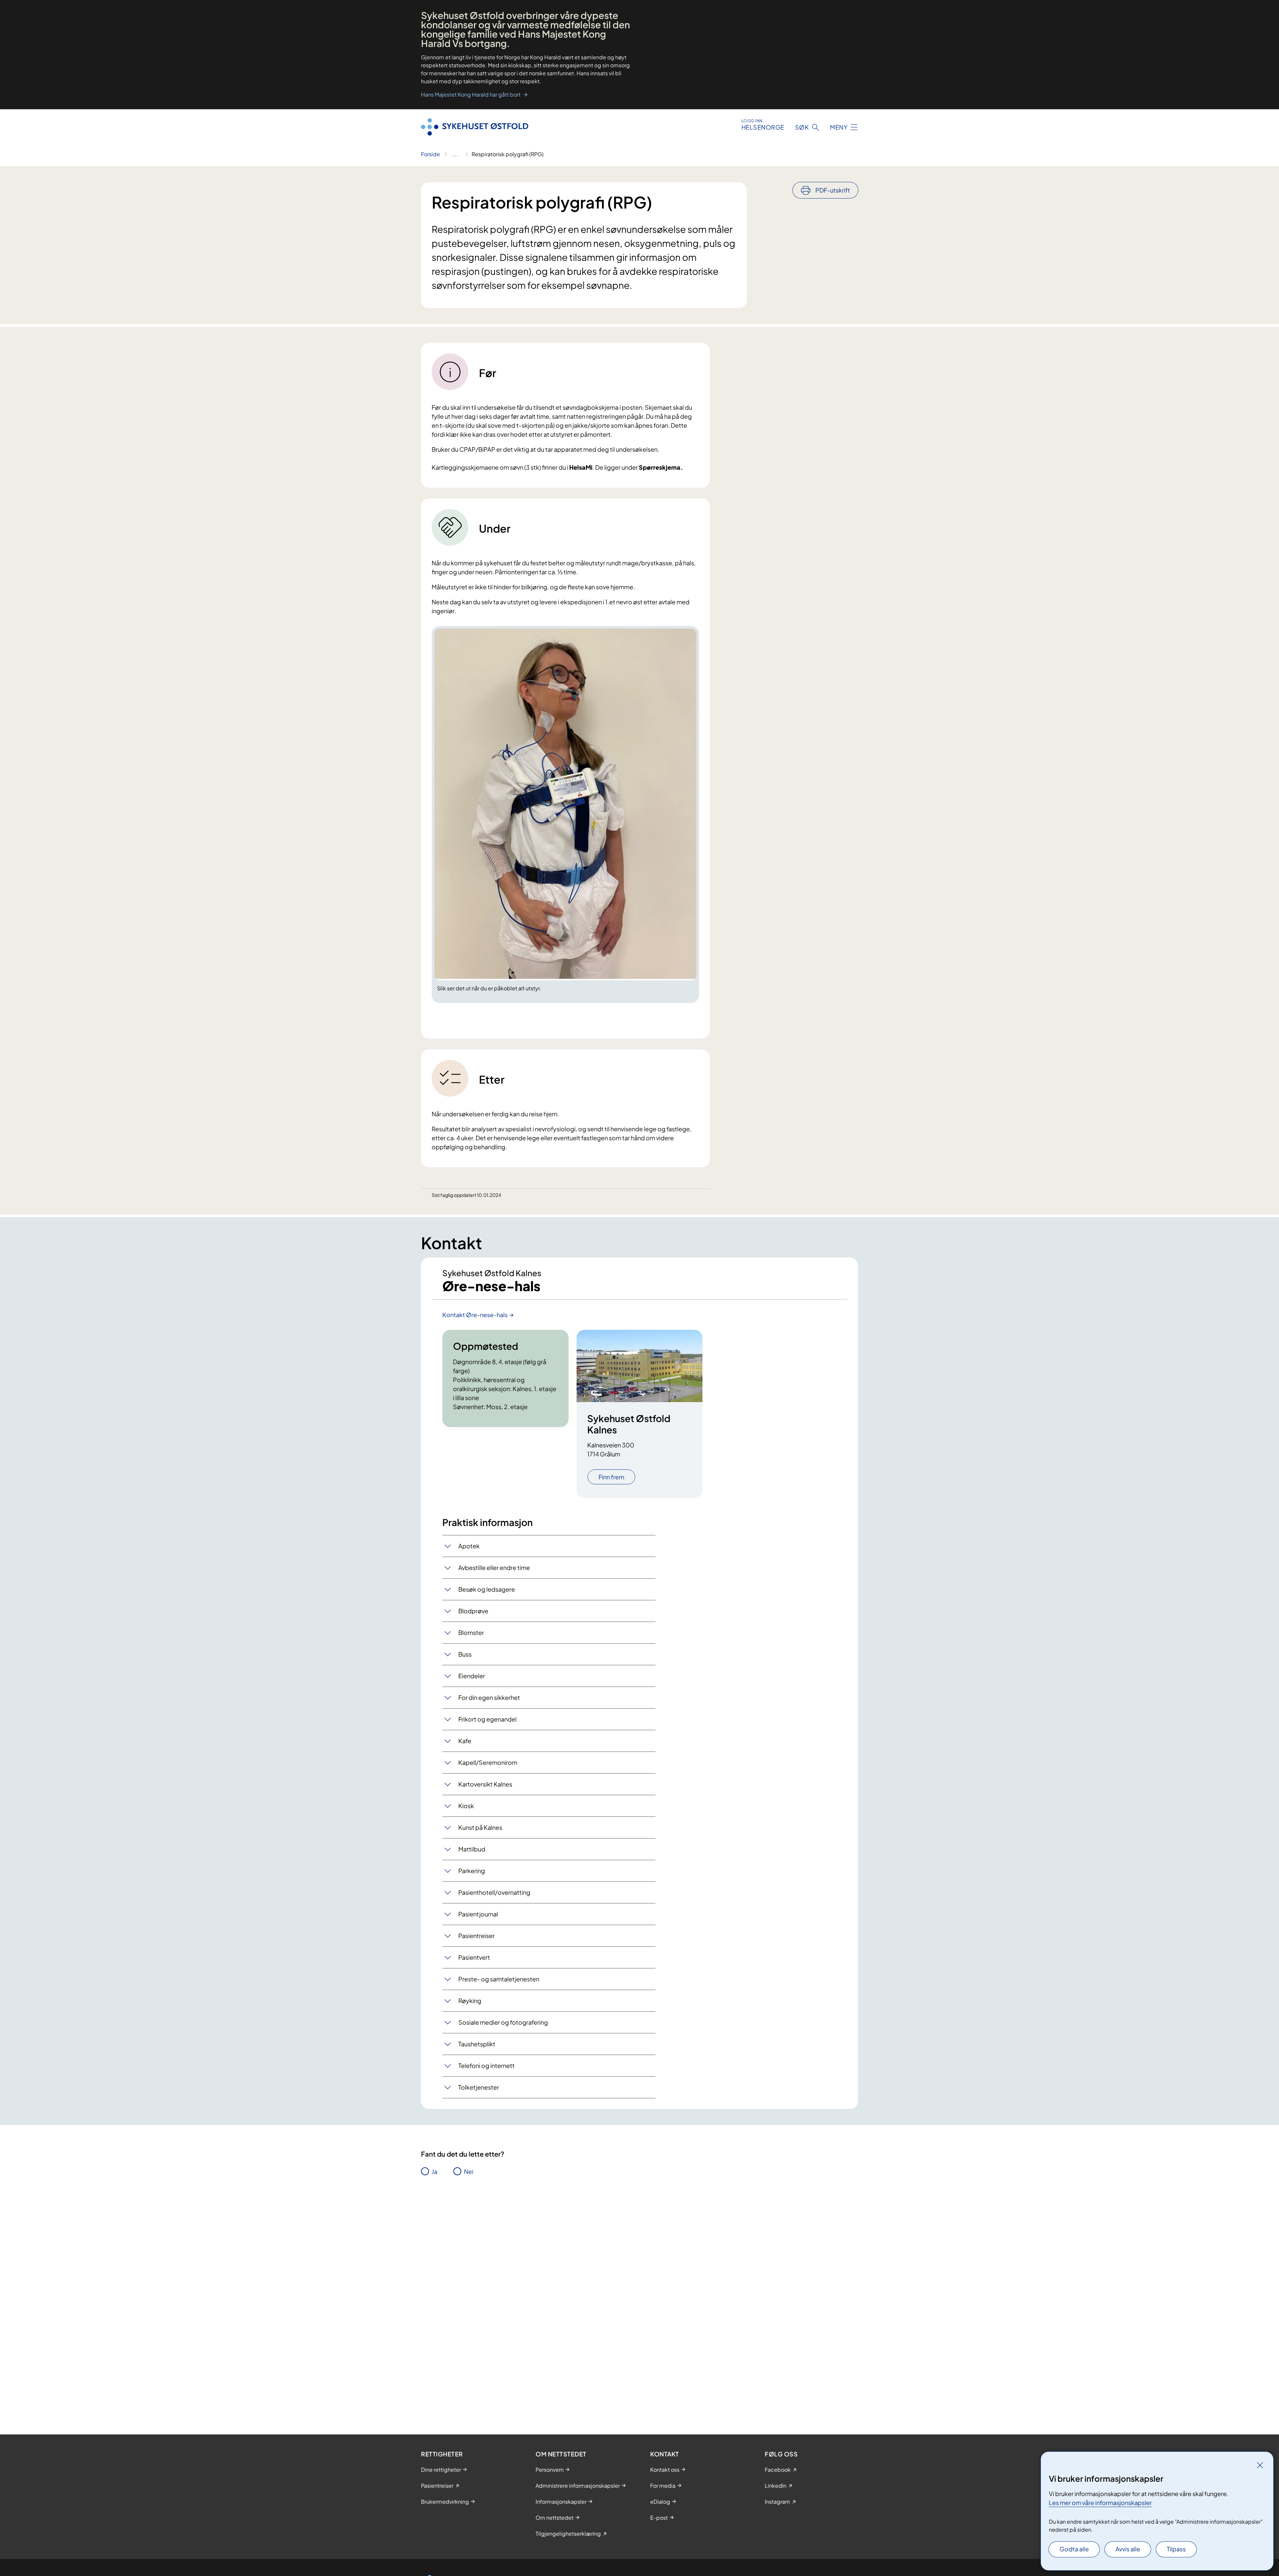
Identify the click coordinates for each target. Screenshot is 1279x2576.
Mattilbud (472, 1849)
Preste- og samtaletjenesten (499, 1979)
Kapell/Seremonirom (488, 1762)
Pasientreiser (476, 1936)
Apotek (469, 1546)
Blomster (471, 1632)
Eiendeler (472, 1676)
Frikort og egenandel (487, 1719)
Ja (434, 2171)
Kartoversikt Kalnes (485, 1784)
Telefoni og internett (486, 2065)
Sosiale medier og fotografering (503, 2022)
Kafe (465, 1741)
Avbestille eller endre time (494, 1567)
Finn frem (611, 1477)
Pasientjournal (478, 1914)
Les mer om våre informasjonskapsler (1100, 2503)
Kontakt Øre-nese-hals (475, 1315)
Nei (469, 2171)
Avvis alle (1128, 2549)
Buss (465, 1654)
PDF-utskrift (833, 190)
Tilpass (1176, 2549)
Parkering (472, 1871)
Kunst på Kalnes (480, 1827)
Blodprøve (473, 1611)
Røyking (470, 2001)
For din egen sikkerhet (489, 1697)
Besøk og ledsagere (487, 1589)
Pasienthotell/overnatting (494, 1892)
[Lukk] (1260, 2465)
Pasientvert (474, 1957)
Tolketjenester (479, 2087)
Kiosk (466, 1806)
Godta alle (1074, 2549)
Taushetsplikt (477, 2044)
